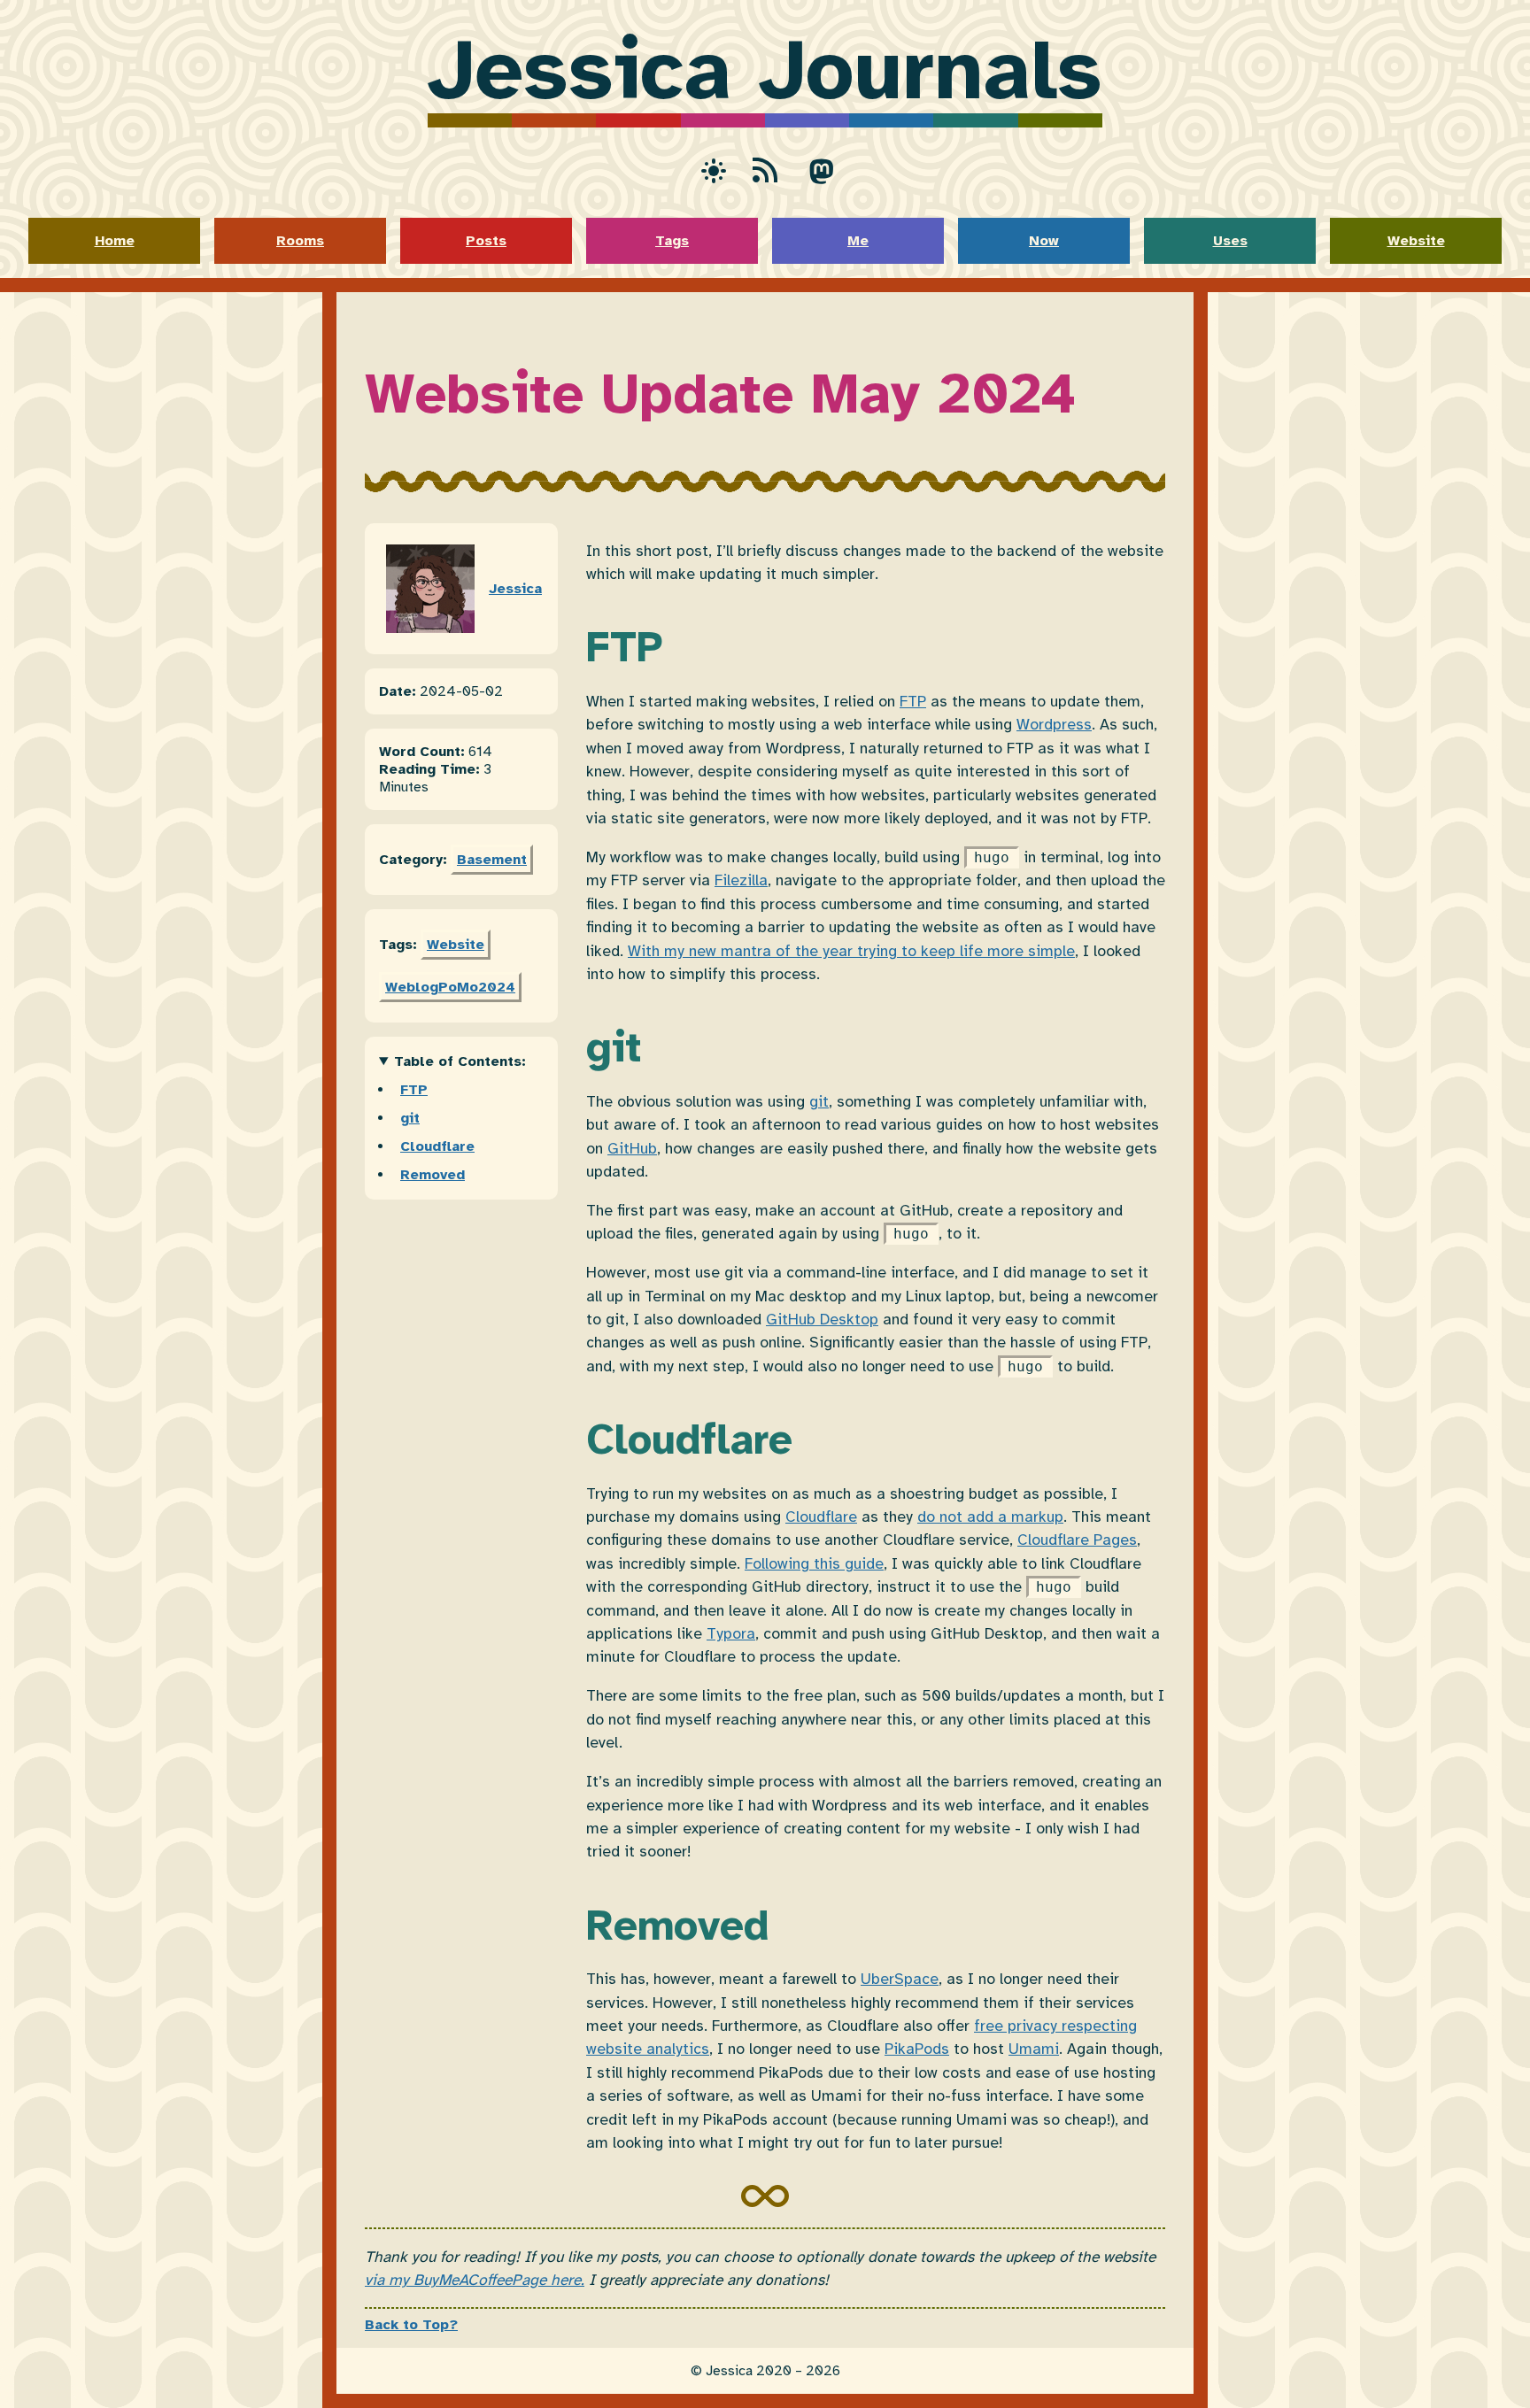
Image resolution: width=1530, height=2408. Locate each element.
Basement (492, 860)
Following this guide (814, 1563)
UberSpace (900, 1979)
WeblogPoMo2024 (450, 987)
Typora (731, 1633)
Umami (1034, 2049)
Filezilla (741, 880)
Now (1044, 241)
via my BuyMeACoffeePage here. (475, 2280)
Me (858, 241)
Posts (486, 241)
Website (1416, 241)
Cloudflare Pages (1077, 1540)
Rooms (300, 241)
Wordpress (1054, 724)
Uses (1230, 241)
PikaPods (917, 2049)
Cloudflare (437, 1146)
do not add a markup (990, 1517)
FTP (414, 1090)
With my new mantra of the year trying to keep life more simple (851, 951)
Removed (433, 1175)
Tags (672, 241)
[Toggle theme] (708, 170)
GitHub (632, 1148)
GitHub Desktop (822, 1319)
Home (115, 241)
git (410, 1118)
